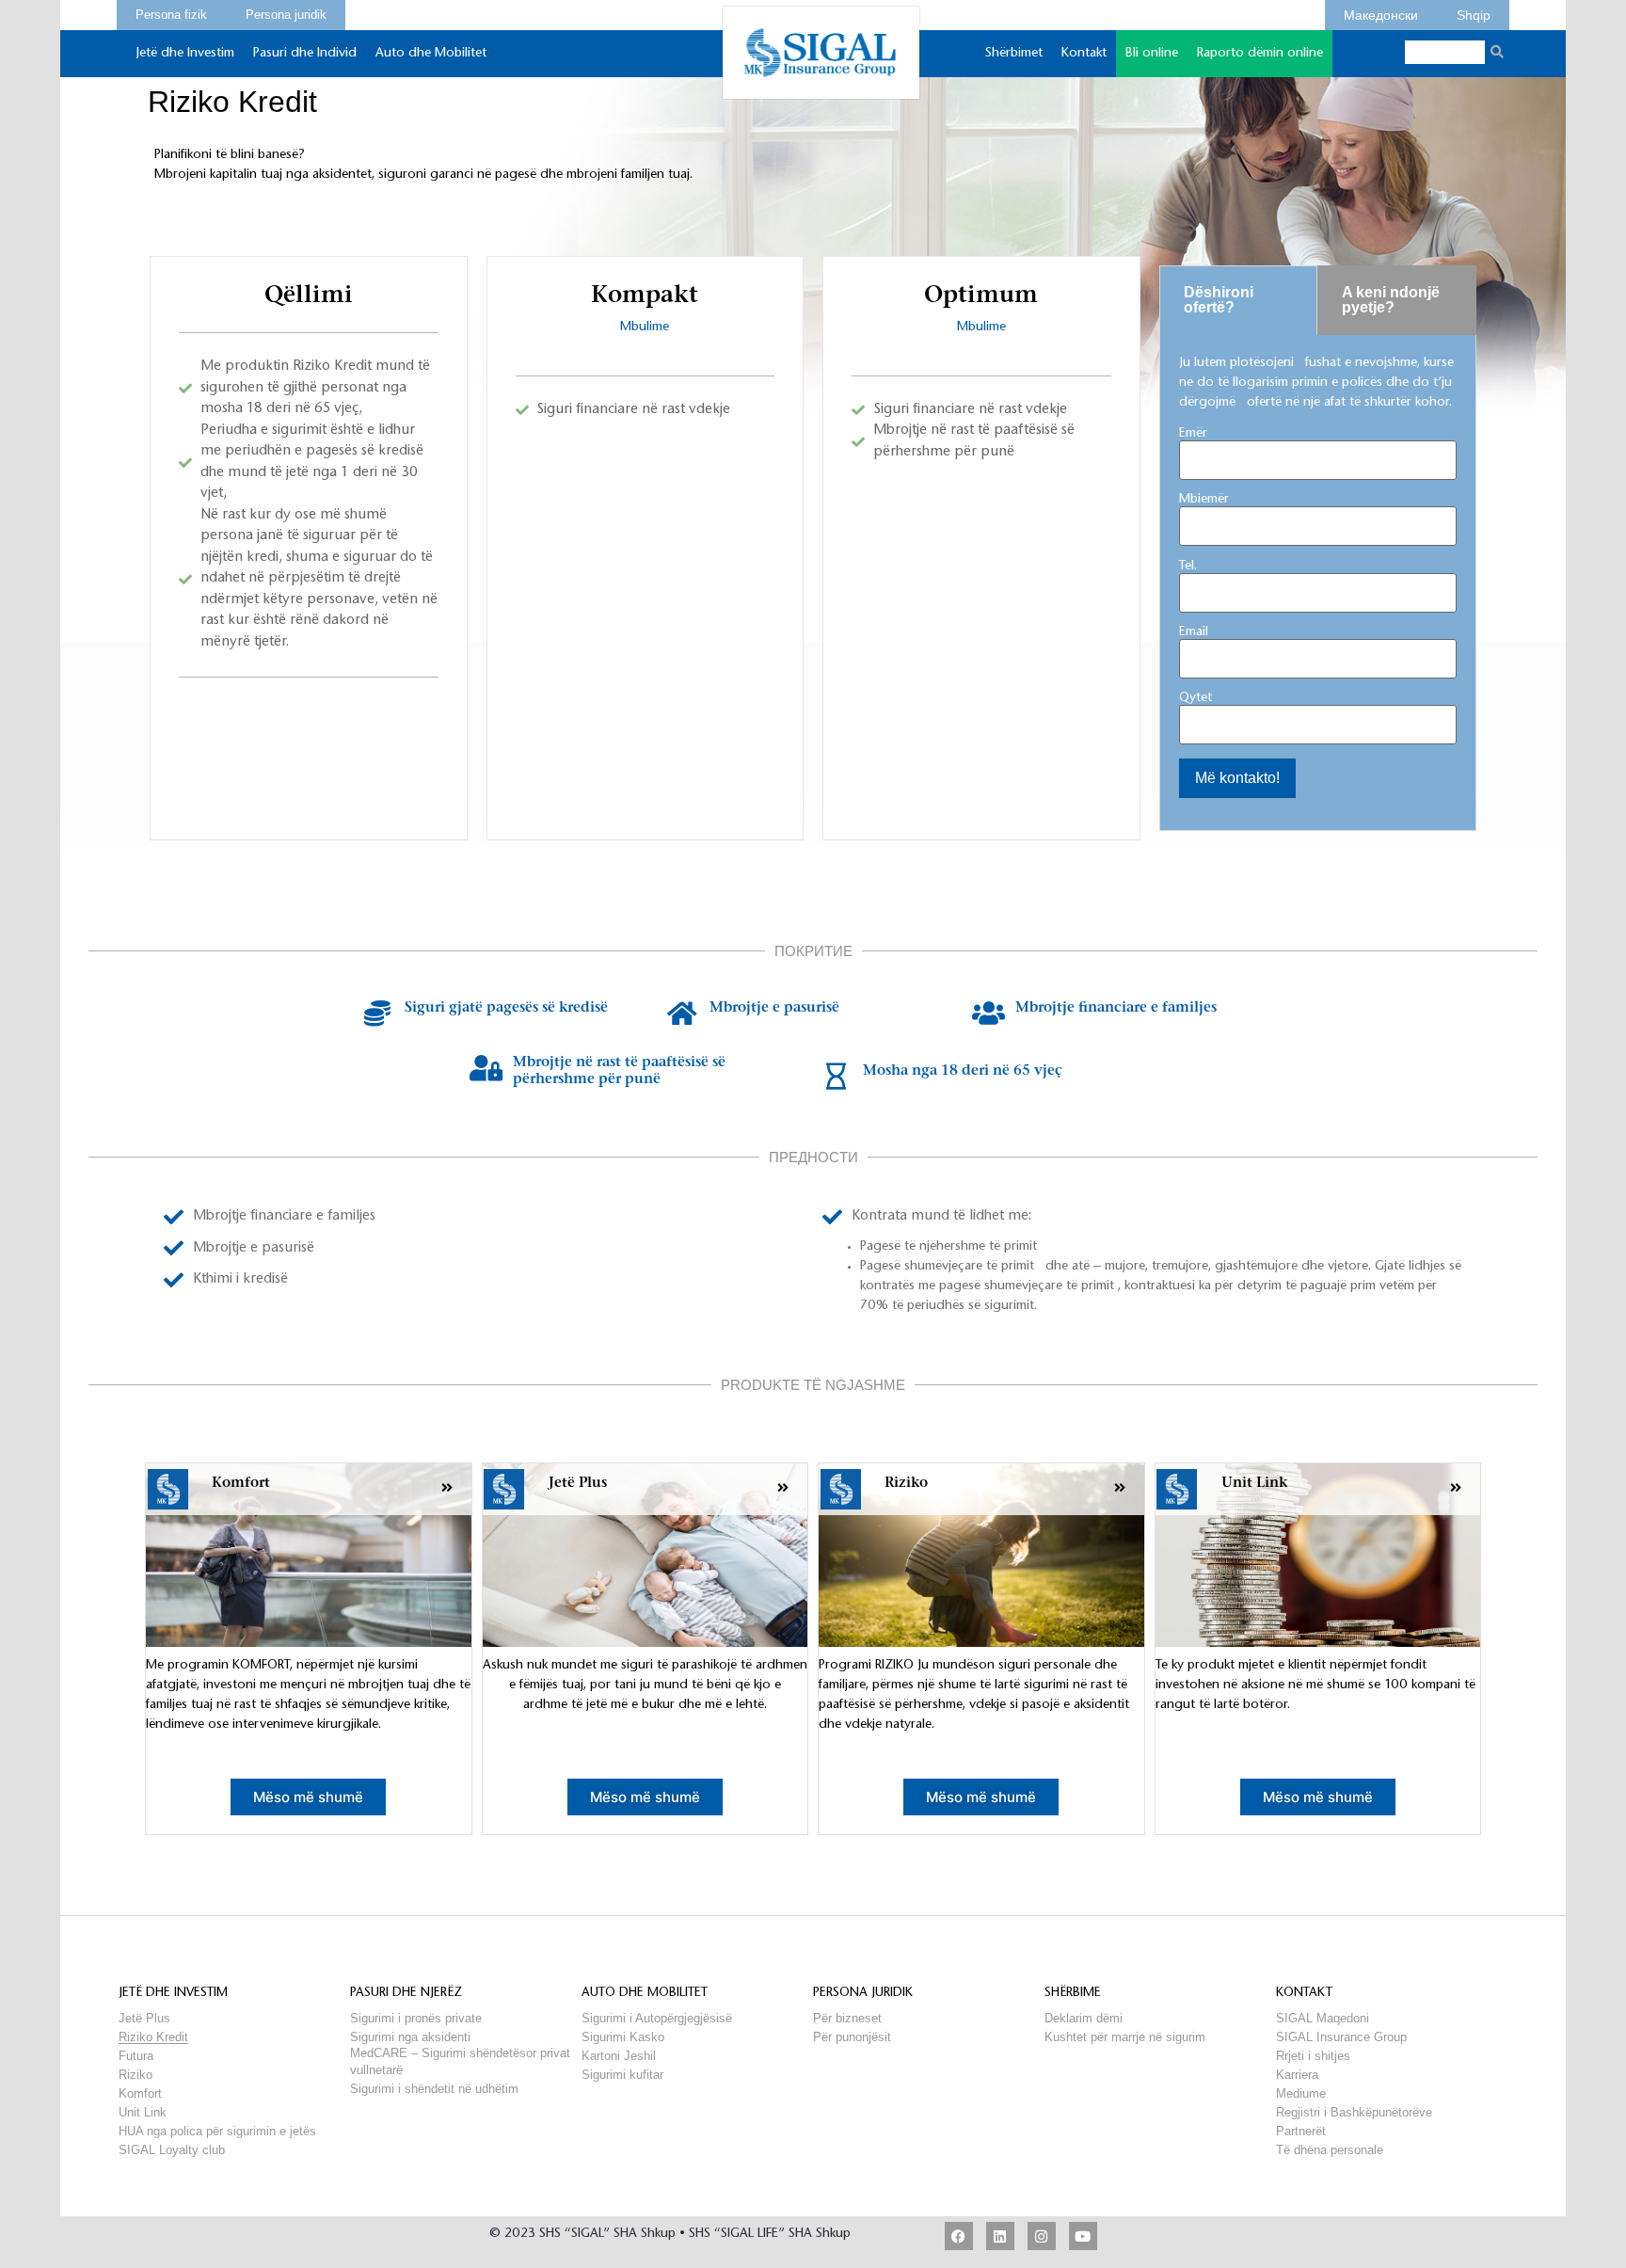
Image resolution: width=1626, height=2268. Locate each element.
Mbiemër (1204, 500)
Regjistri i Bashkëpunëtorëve (1354, 2112)
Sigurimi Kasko (623, 2037)
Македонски (1381, 12)
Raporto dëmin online (1260, 54)
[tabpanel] (1318, 583)
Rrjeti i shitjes (1313, 2056)
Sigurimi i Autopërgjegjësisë (657, 2018)
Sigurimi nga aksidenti (410, 2037)
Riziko (135, 2075)
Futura (136, 2056)
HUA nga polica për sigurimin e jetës (217, 2131)
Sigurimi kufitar (622, 2075)
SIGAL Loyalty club (172, 2150)
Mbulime (645, 327)
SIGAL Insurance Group (1341, 2037)
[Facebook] (959, 2236)
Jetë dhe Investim (185, 54)
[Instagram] (1042, 2236)
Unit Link (143, 2112)
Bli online (1152, 54)
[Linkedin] (1000, 2236)
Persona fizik (171, 12)
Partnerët (1301, 2131)
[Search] (1497, 52)
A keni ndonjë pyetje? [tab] (1391, 300)
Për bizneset (847, 2018)
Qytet (1196, 698)
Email (1194, 632)
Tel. (1188, 567)
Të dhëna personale (1330, 2150)
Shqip (1474, 12)
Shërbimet (1014, 54)
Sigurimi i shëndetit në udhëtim (434, 2089)
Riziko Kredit (153, 2037)
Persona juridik (286, 12)
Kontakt (1084, 54)
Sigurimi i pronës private (416, 2018)
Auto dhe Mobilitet (431, 54)
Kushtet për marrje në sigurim (1125, 2037)
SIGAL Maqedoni (1323, 2018)
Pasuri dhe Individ (305, 54)
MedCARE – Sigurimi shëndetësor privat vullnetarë (460, 2053)
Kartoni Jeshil (619, 2056)
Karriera (1297, 2075)
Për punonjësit (852, 2037)
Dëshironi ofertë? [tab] (1219, 300)
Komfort (140, 2093)
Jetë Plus (144, 2018)
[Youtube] (1083, 2236)
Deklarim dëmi (1084, 2018)
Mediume (1301, 2093)
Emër (1193, 434)
